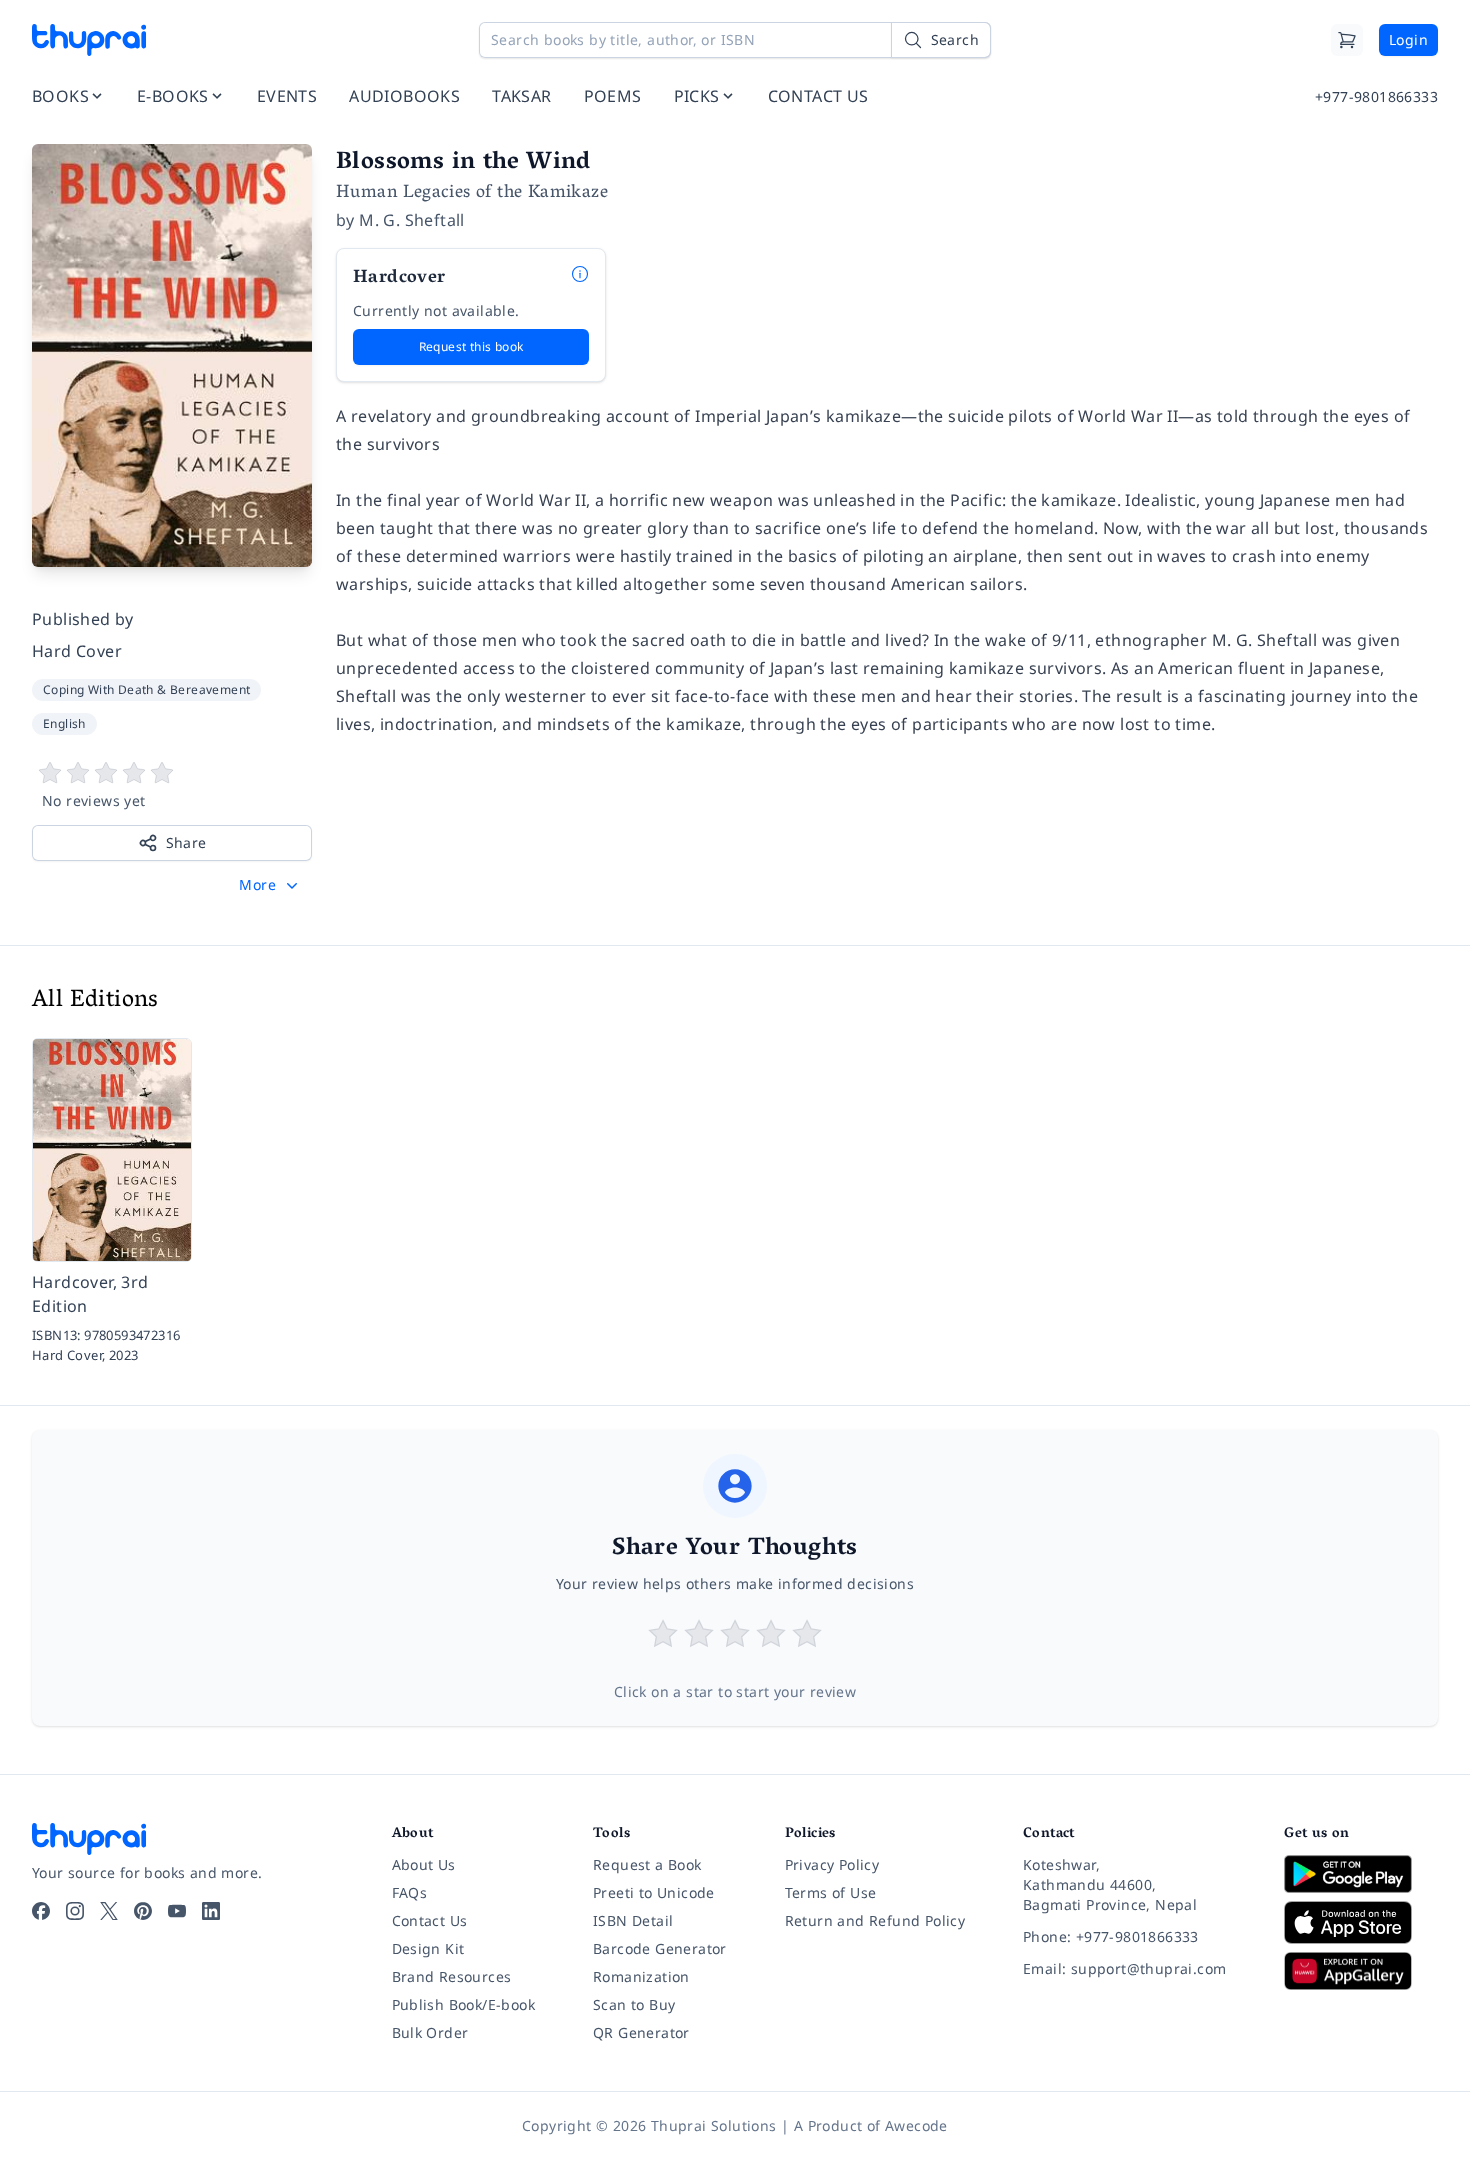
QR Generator (641, 2032)
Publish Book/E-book (464, 2004)
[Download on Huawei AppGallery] (1361, 1971)
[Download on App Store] (1361, 1922)
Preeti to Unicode (654, 1892)
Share (186, 842)
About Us (424, 1864)
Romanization (641, 1976)
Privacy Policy (832, 1864)
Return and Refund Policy (875, 1920)
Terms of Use (831, 1892)
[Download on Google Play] (1361, 1874)
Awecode (916, 2125)
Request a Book (647, 1864)
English (64, 723)
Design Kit (428, 1948)
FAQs (410, 1892)
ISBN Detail (633, 1920)
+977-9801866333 (1376, 96)
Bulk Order (430, 2032)
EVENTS (287, 96)
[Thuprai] (89, 40)
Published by (83, 619)
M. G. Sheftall (412, 220)
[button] (270, 885)
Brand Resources (452, 1976)
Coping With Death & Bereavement (146, 689)
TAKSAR (521, 96)
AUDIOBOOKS (404, 96)
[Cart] (1347, 40)
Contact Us (430, 1920)
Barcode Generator (660, 1948)
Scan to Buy (634, 2004)
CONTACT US (818, 96)
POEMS (613, 96)
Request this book (471, 346)
